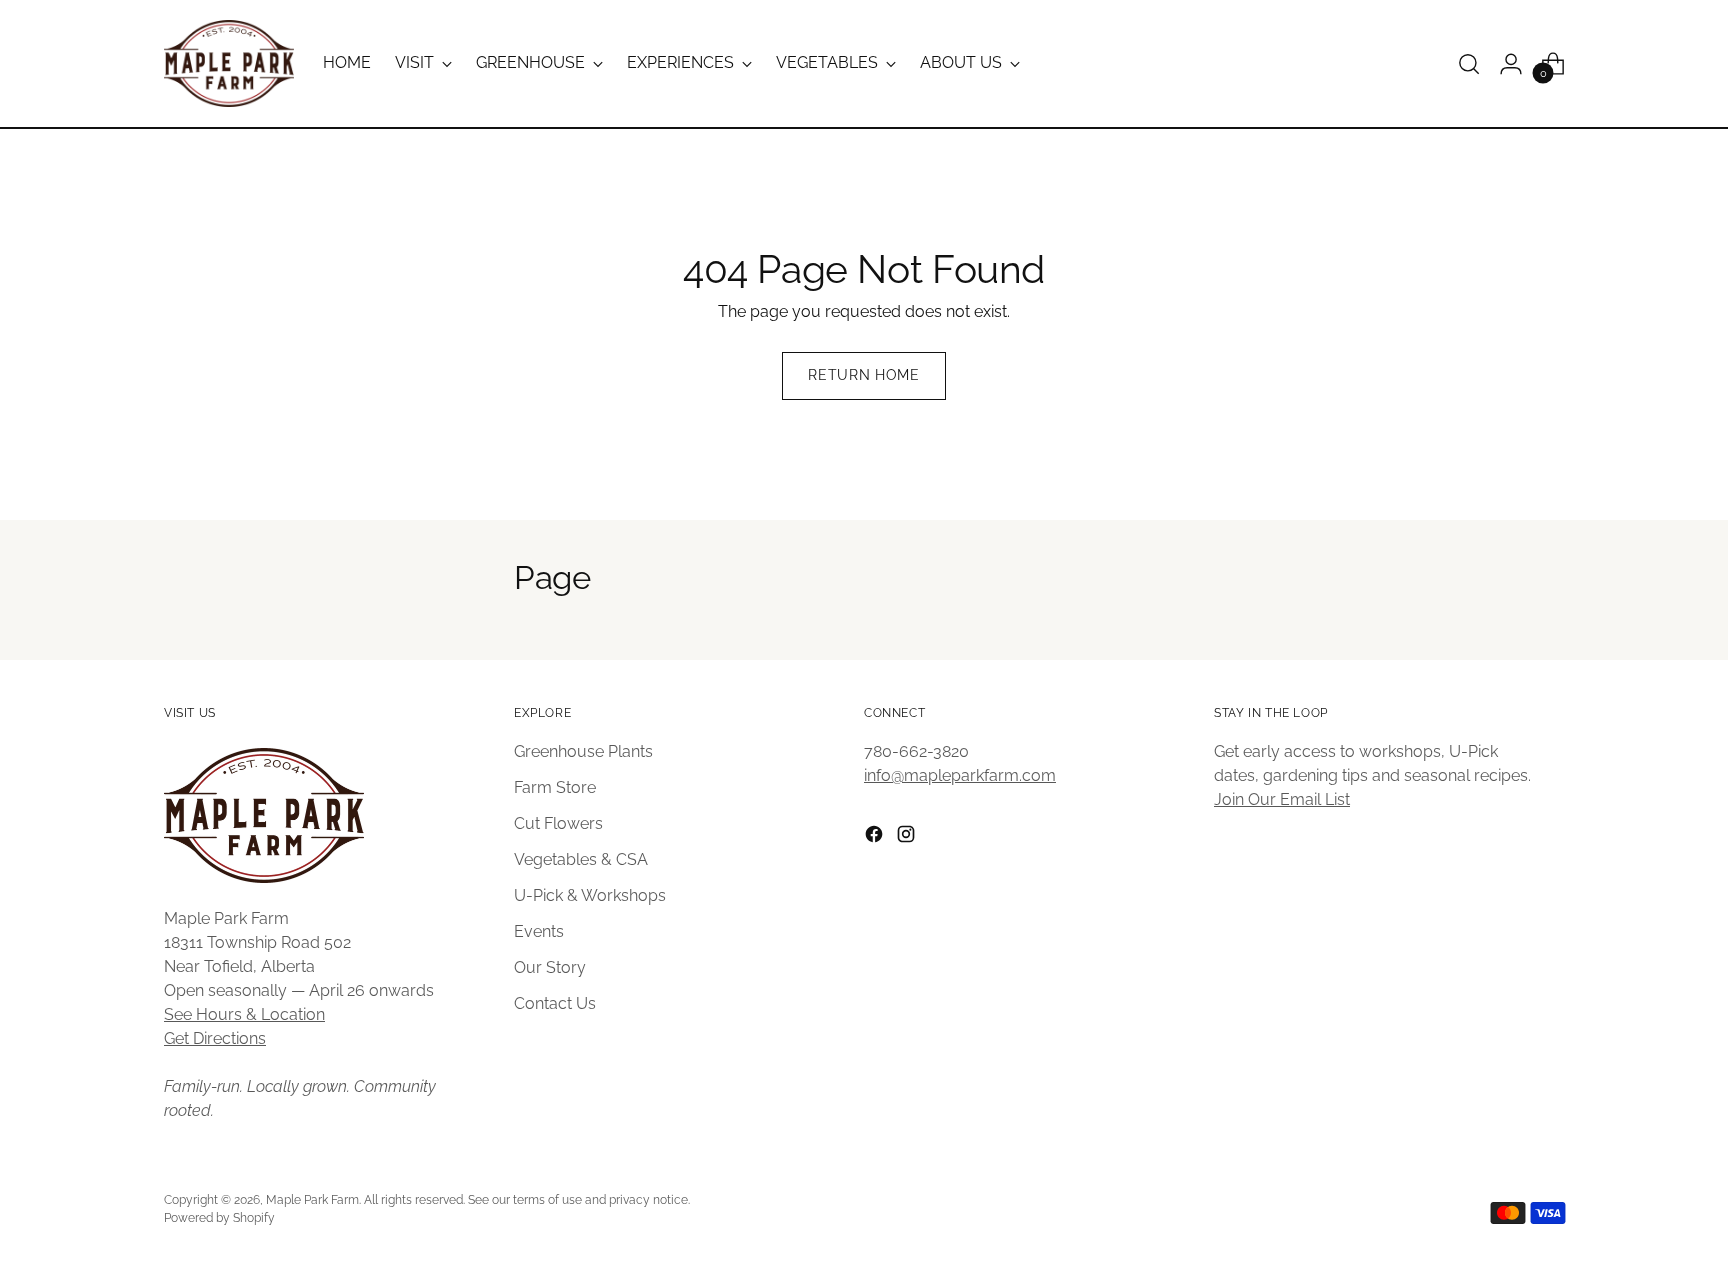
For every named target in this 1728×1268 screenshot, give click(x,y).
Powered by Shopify (219, 1217)
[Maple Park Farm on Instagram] (908, 837)
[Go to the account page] (1511, 64)
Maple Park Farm (312, 1199)
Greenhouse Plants (583, 751)
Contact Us (555, 1003)
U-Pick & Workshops (590, 895)
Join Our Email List (1282, 799)
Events (539, 931)
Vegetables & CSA (581, 859)
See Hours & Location (244, 1014)
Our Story (550, 967)
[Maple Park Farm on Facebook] (876, 837)
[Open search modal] (1469, 64)
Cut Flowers (558, 823)
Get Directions (215, 1038)
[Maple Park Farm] (229, 63)
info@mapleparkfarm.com (960, 775)
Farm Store (555, 787)
